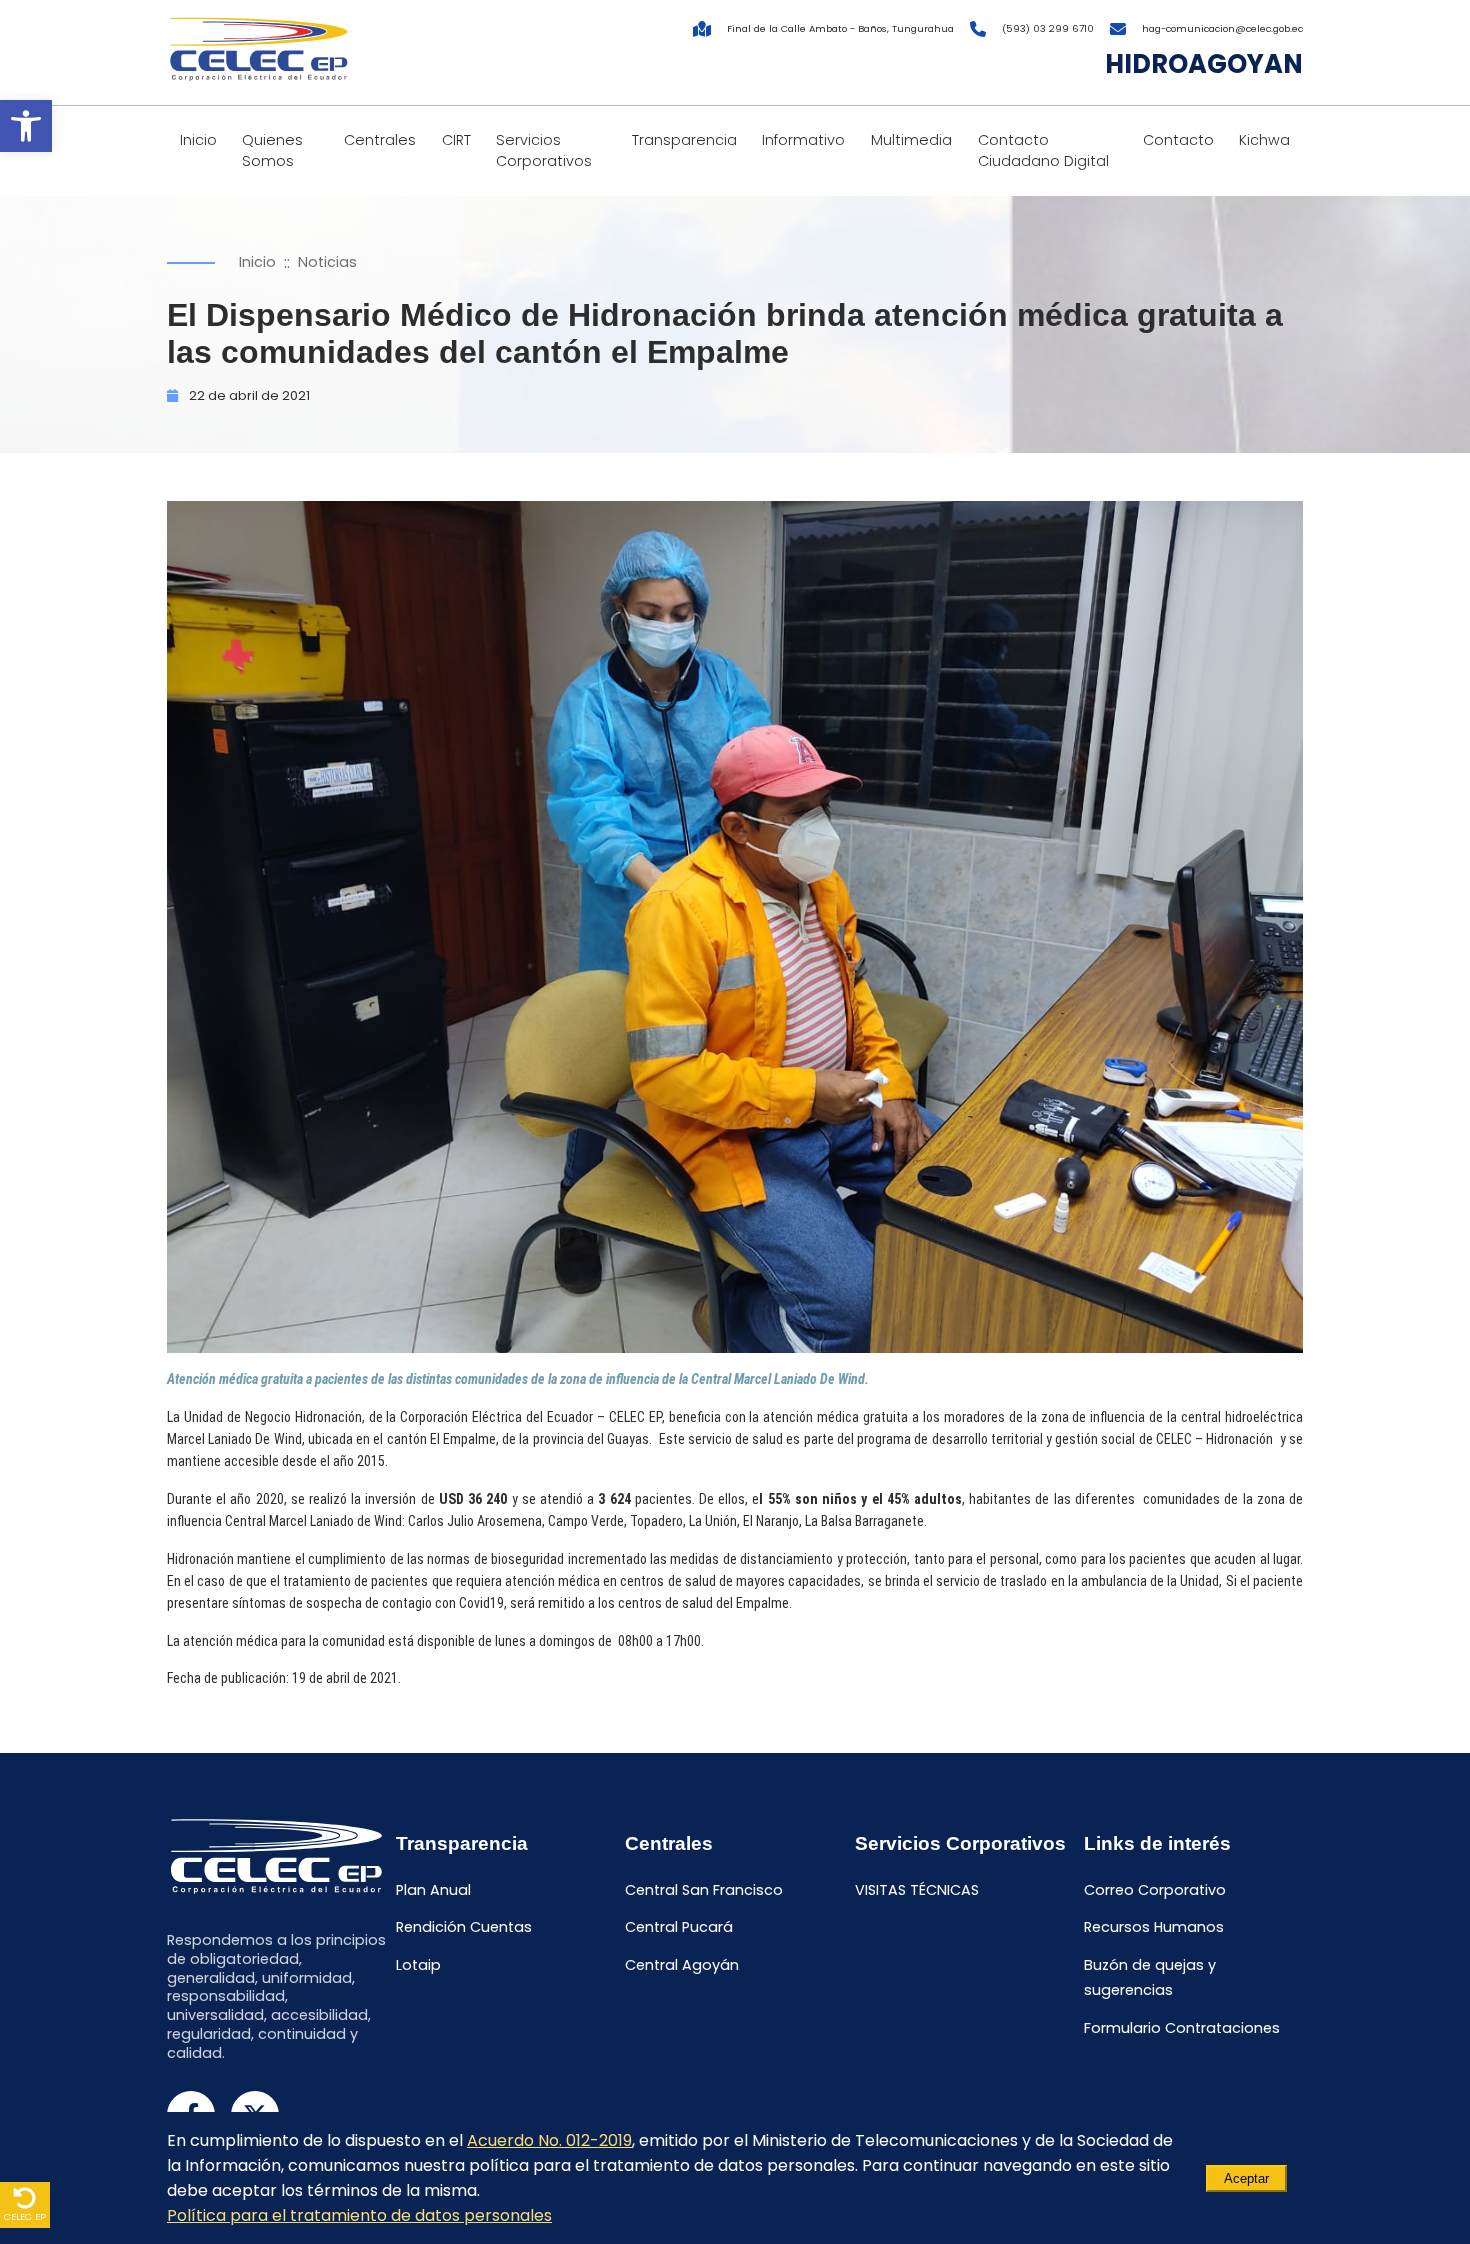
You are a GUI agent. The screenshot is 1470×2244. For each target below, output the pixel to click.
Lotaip (418, 1965)
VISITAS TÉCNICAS (917, 1890)
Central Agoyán (682, 1965)
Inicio (198, 140)
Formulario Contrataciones (1182, 2028)
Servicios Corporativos (544, 150)
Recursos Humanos (1154, 1928)
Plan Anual (433, 1890)
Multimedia (911, 140)
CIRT (456, 140)
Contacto (1178, 140)
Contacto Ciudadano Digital (1043, 150)
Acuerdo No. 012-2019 (549, 2140)
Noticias (327, 262)
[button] (26, 126)
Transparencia (684, 140)
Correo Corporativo (1155, 1890)
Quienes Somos (272, 150)
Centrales (380, 140)
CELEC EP (25, 2216)
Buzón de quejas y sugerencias (1150, 1977)
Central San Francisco (704, 1890)
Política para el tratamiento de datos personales (359, 2215)
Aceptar (1246, 2178)
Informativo (803, 140)
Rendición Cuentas (464, 1928)
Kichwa (1264, 140)
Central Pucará (679, 1928)
